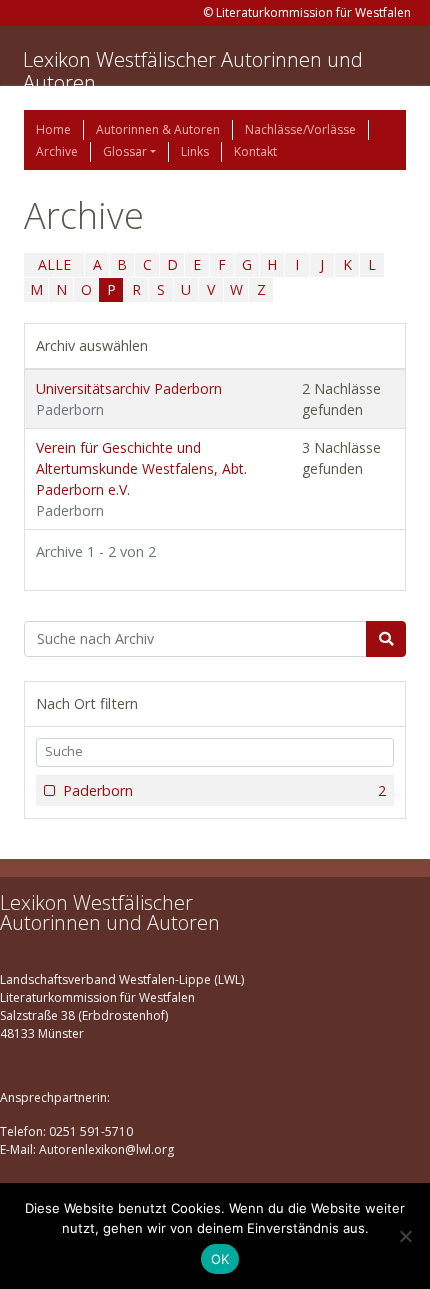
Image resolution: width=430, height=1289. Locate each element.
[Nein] (405, 1236)
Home (53, 129)
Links (195, 151)
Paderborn (224, 790)
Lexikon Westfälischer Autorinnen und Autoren (193, 71)
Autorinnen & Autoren (158, 129)
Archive (57, 151)
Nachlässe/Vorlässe (300, 129)
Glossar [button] (125, 151)
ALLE (54, 264)
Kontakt (255, 151)
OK (220, 1259)
